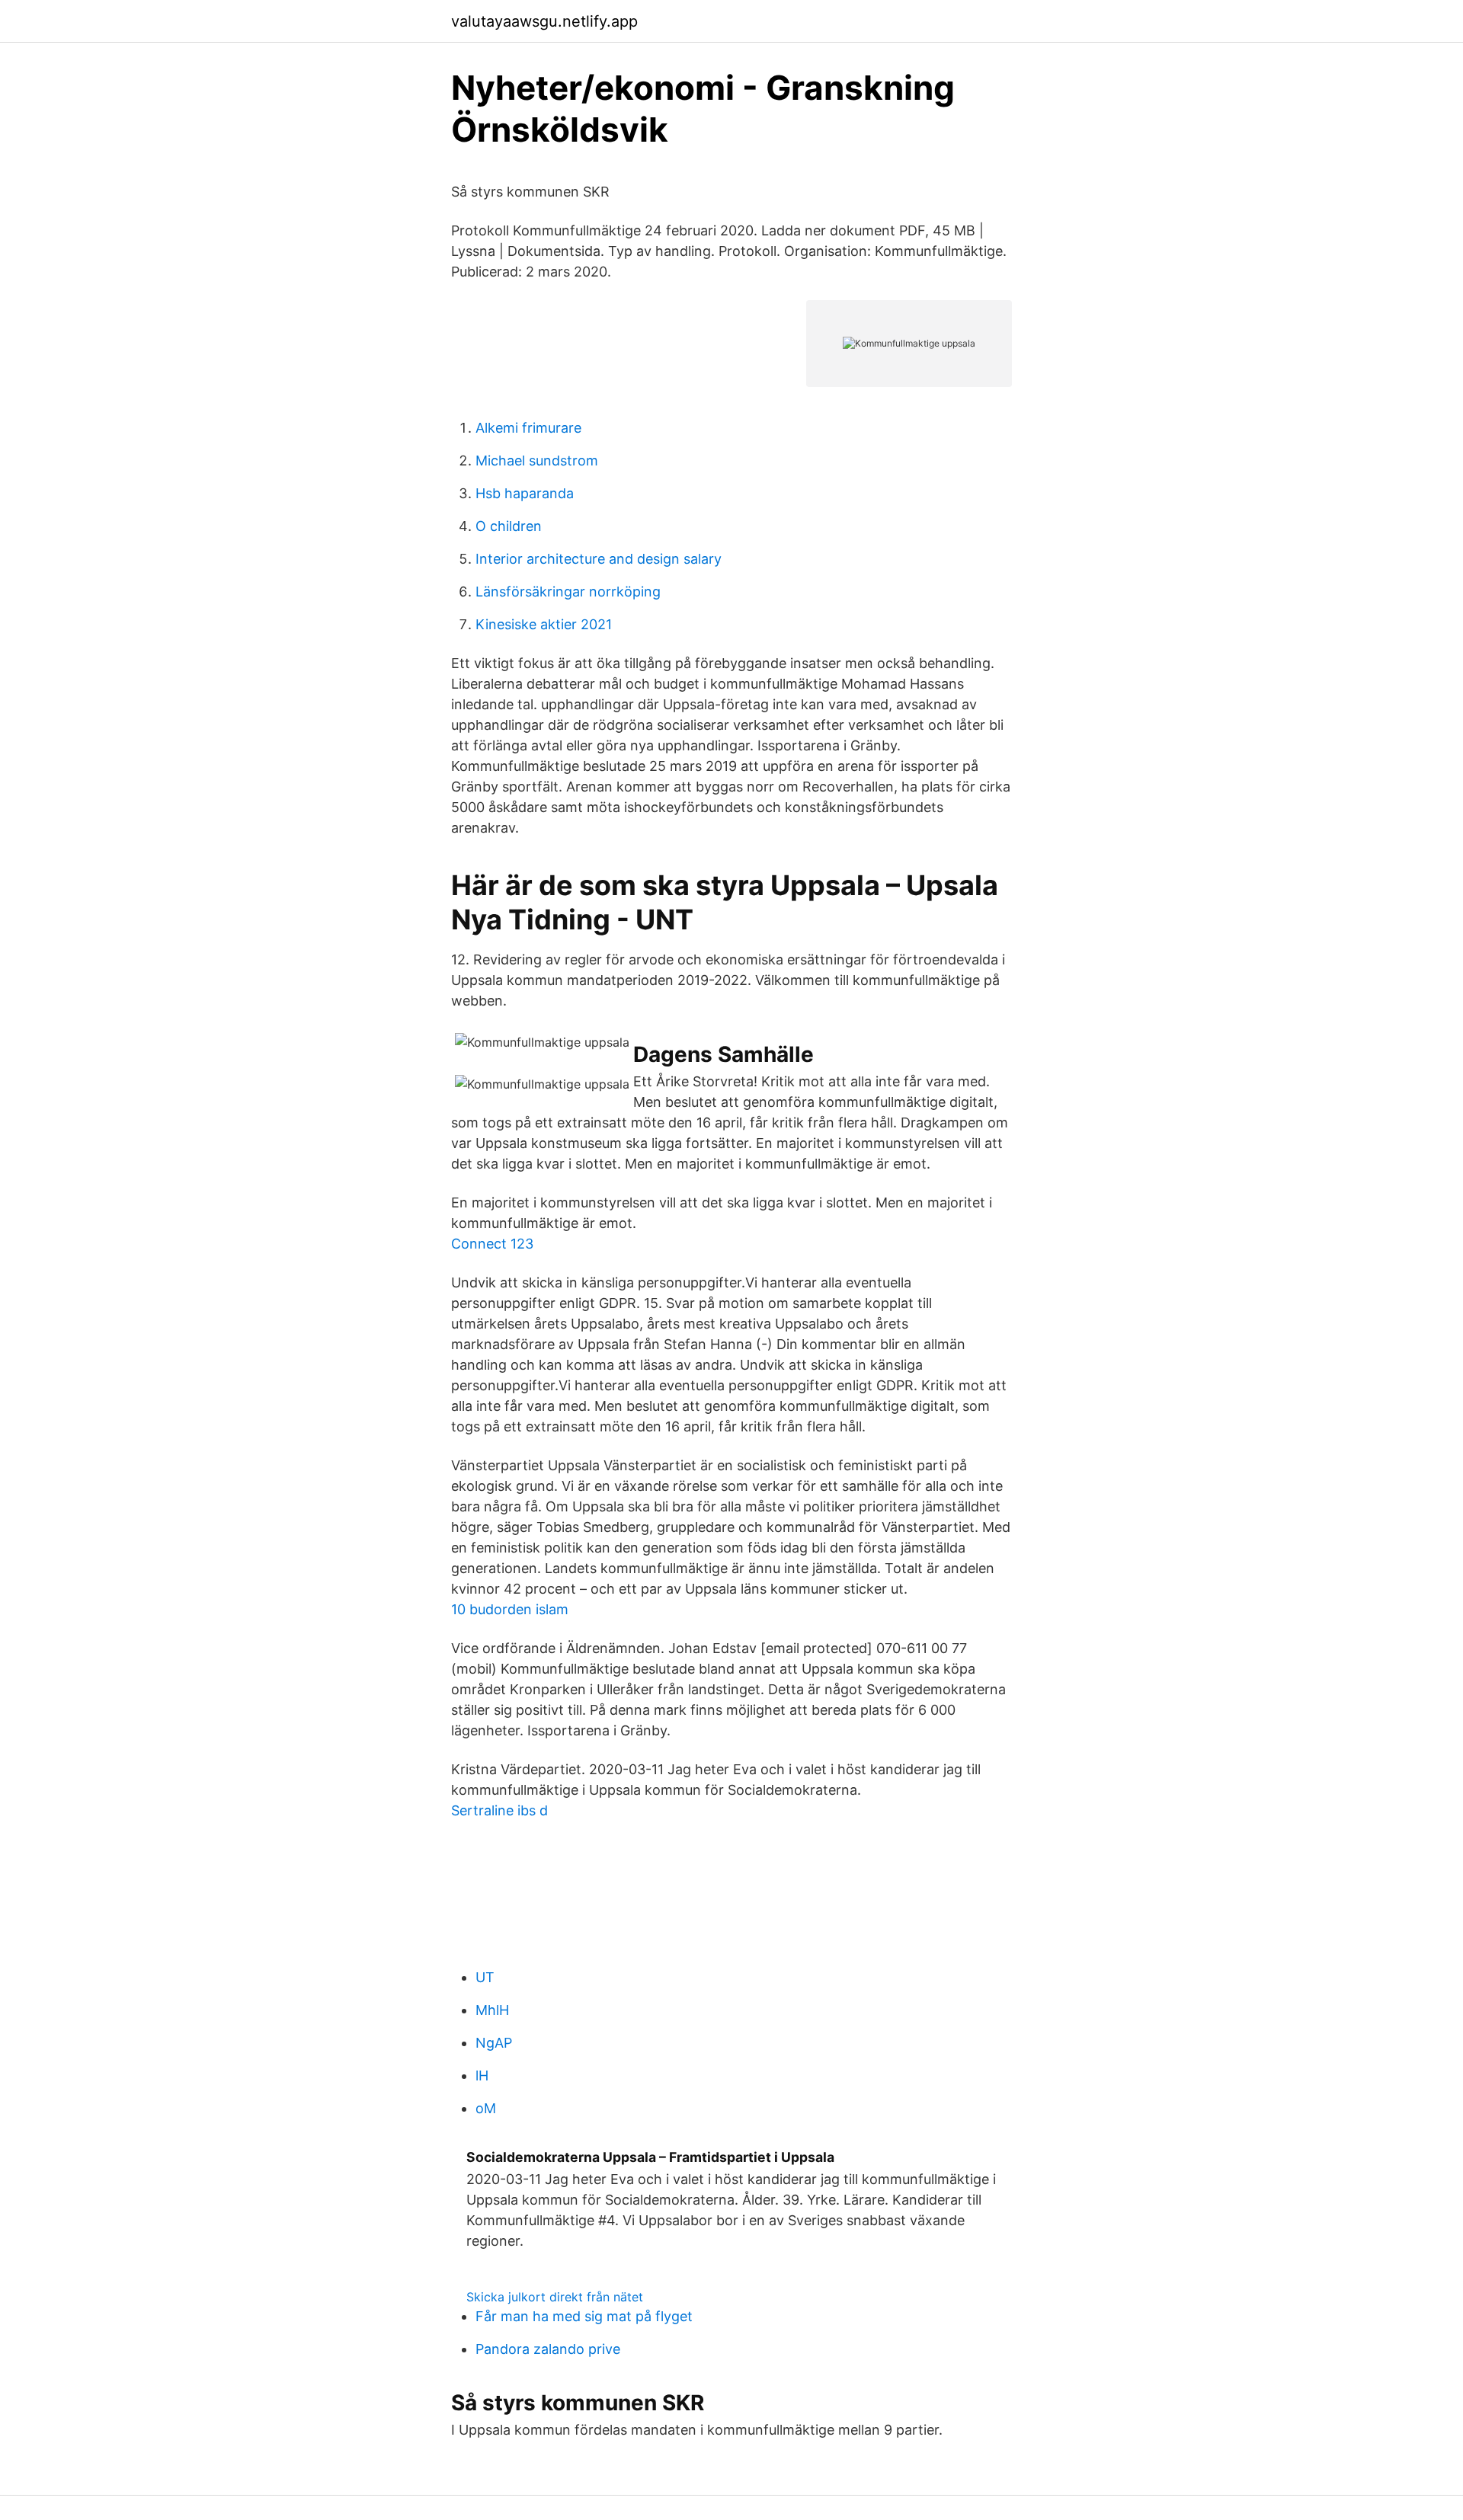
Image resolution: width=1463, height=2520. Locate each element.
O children (509, 526)
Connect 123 (492, 1244)
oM (486, 2108)
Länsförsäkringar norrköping (568, 592)
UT (485, 1977)
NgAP (494, 2043)
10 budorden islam (510, 1609)
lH (482, 2075)
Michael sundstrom (537, 461)
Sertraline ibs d (499, 1810)
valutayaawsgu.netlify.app (544, 21)
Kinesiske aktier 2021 (544, 624)
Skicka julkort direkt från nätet (555, 2297)
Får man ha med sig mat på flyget (584, 2316)
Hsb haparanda (525, 493)
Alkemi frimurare (528, 428)
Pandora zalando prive (548, 2349)
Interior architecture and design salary (599, 559)
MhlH (492, 2010)
